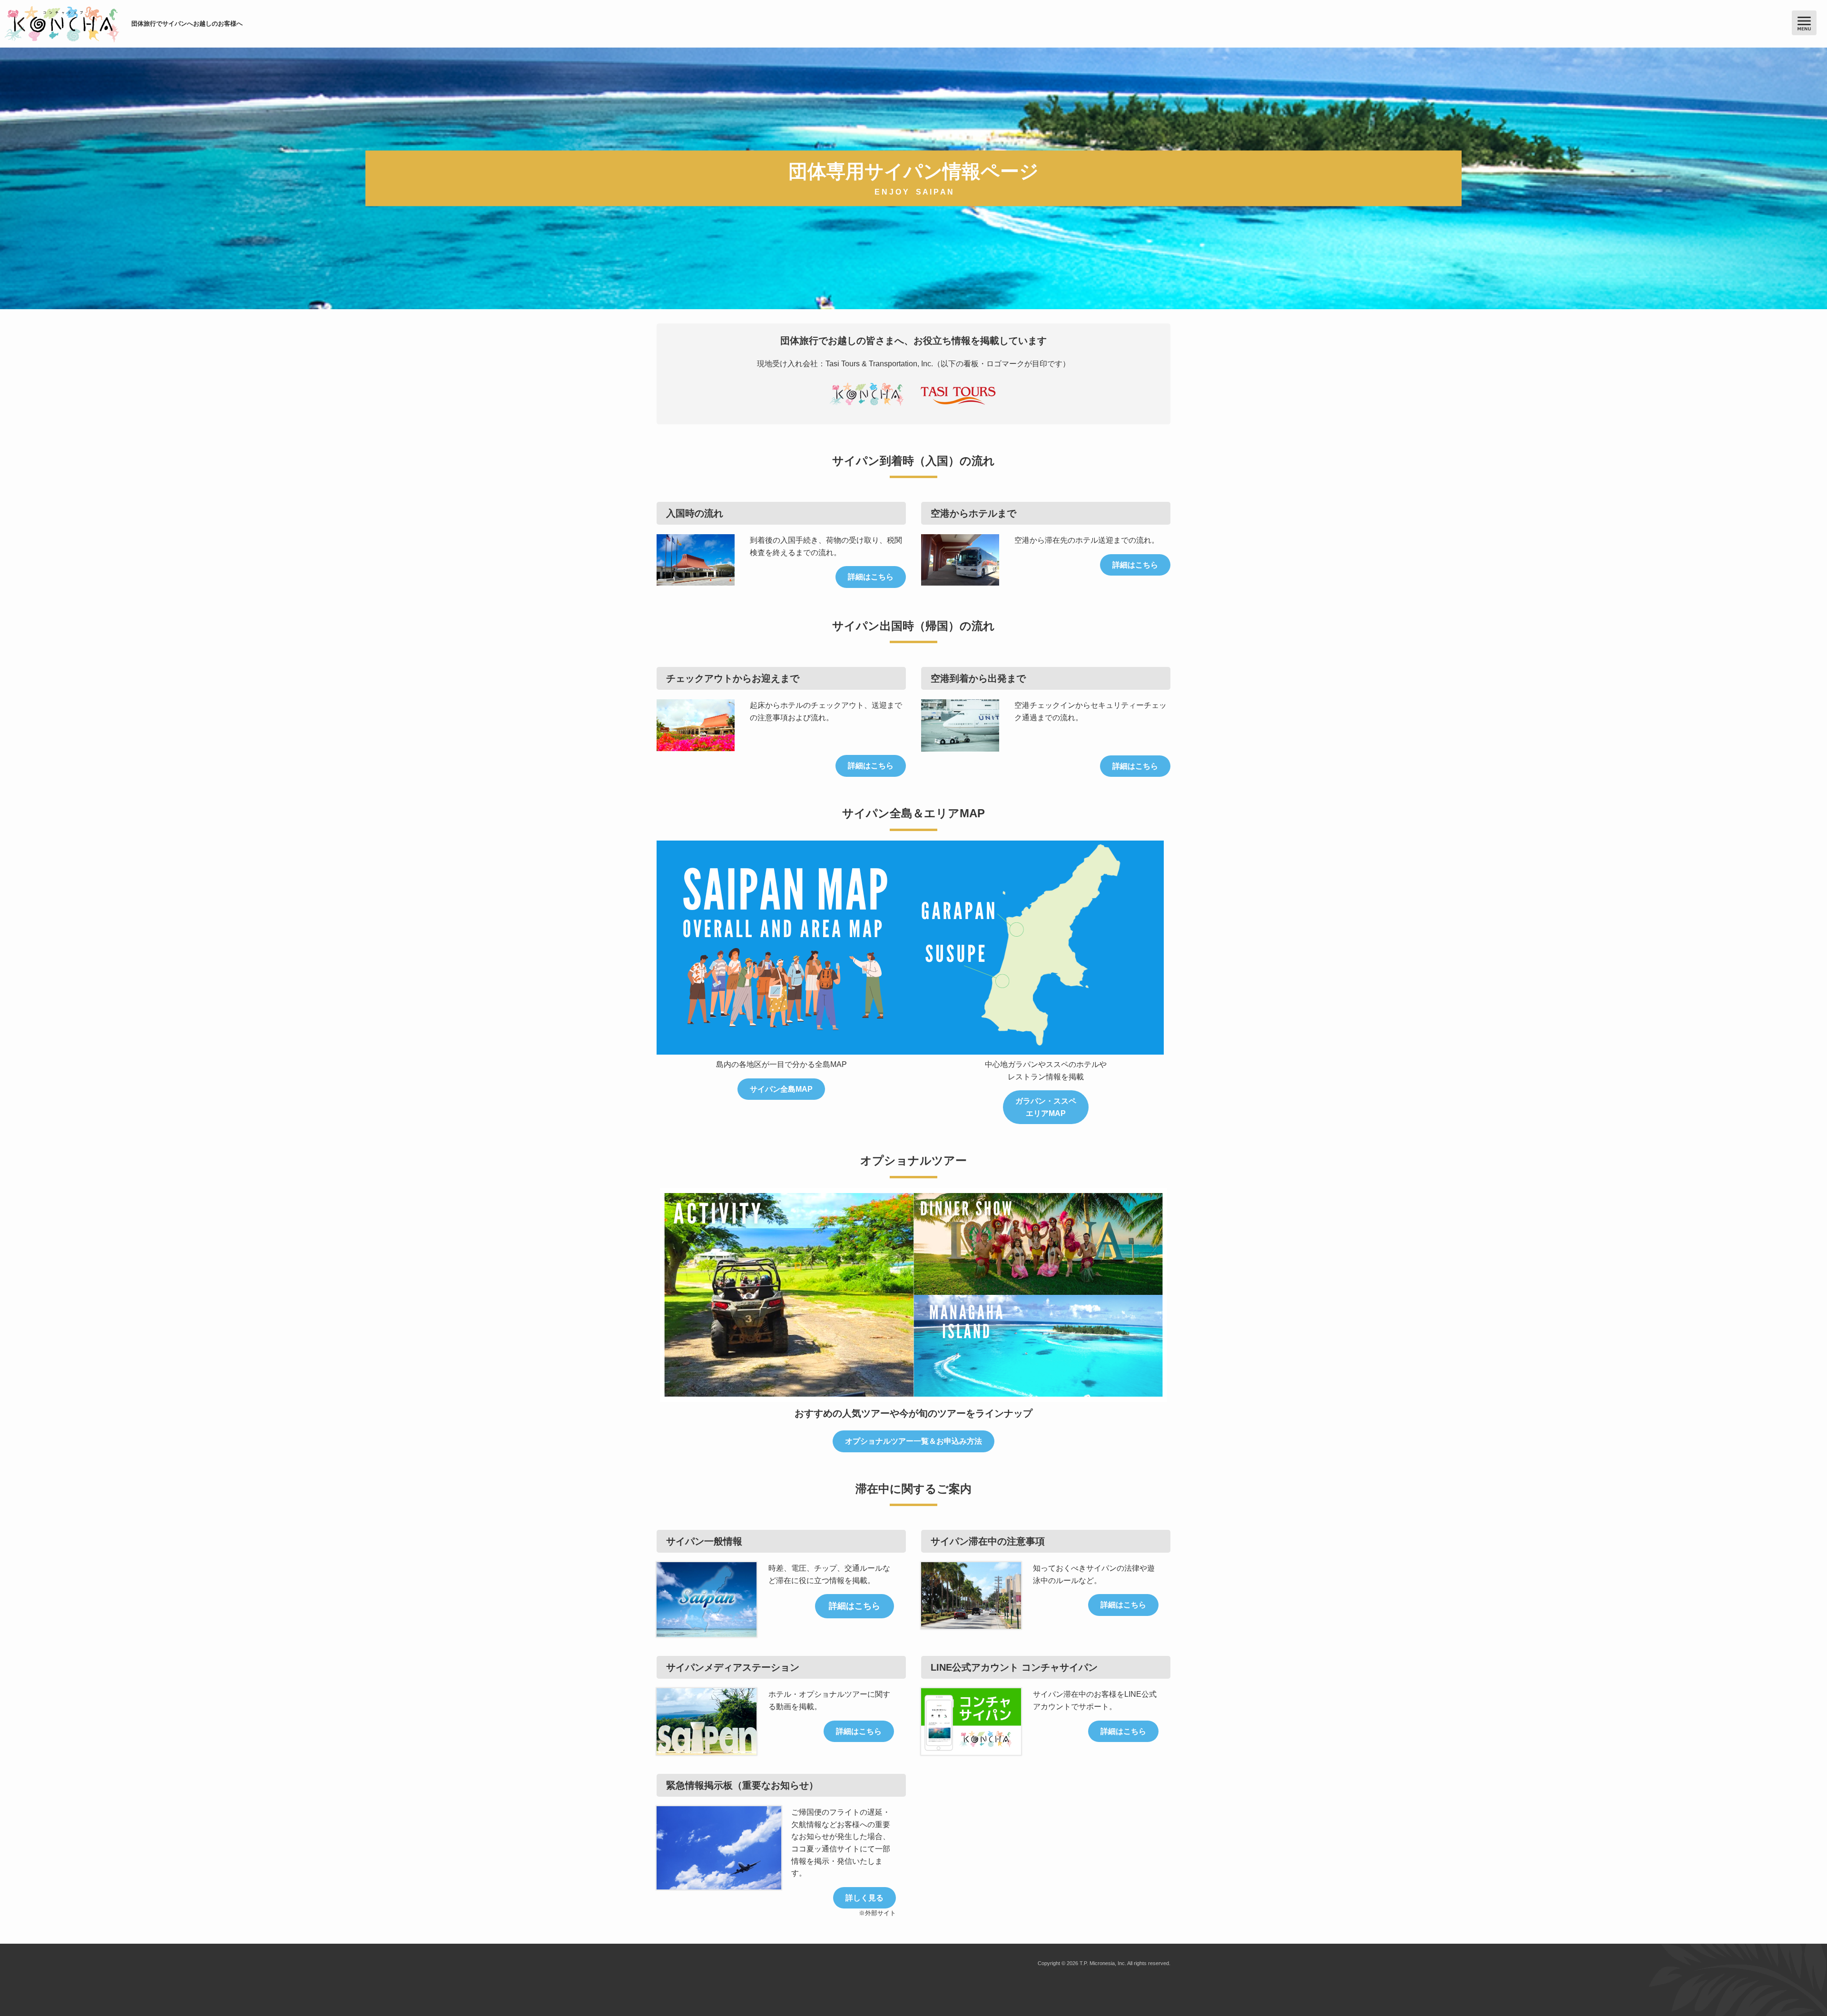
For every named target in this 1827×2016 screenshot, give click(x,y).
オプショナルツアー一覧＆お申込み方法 (913, 1441)
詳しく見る (864, 1898)
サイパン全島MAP (781, 1089)
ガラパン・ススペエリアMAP (1046, 1107)
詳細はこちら (871, 577)
